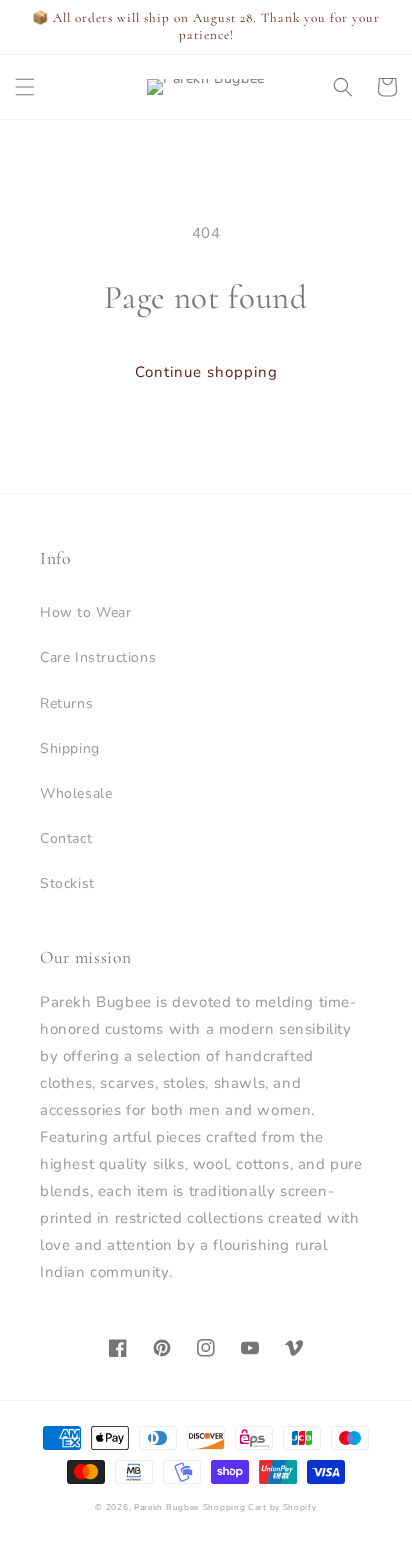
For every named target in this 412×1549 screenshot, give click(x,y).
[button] (25, 87)
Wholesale (76, 793)
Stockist (67, 883)
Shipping (70, 748)
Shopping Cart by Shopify (260, 1507)
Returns (66, 703)
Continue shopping (206, 372)
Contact (66, 838)
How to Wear (86, 612)
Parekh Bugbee (166, 1507)
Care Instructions (98, 657)
